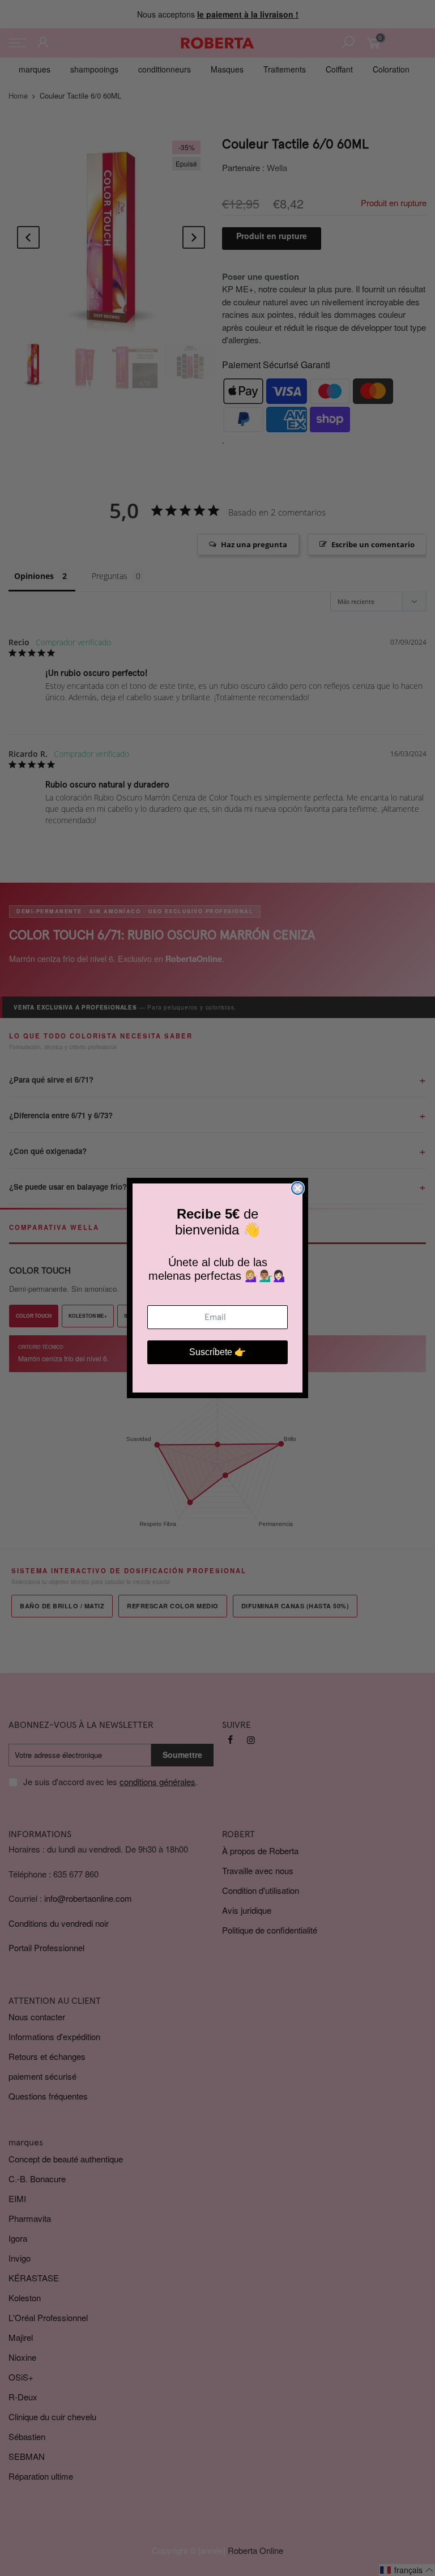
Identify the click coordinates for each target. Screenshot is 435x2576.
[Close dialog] (298, 1188)
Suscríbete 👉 (217, 1352)
